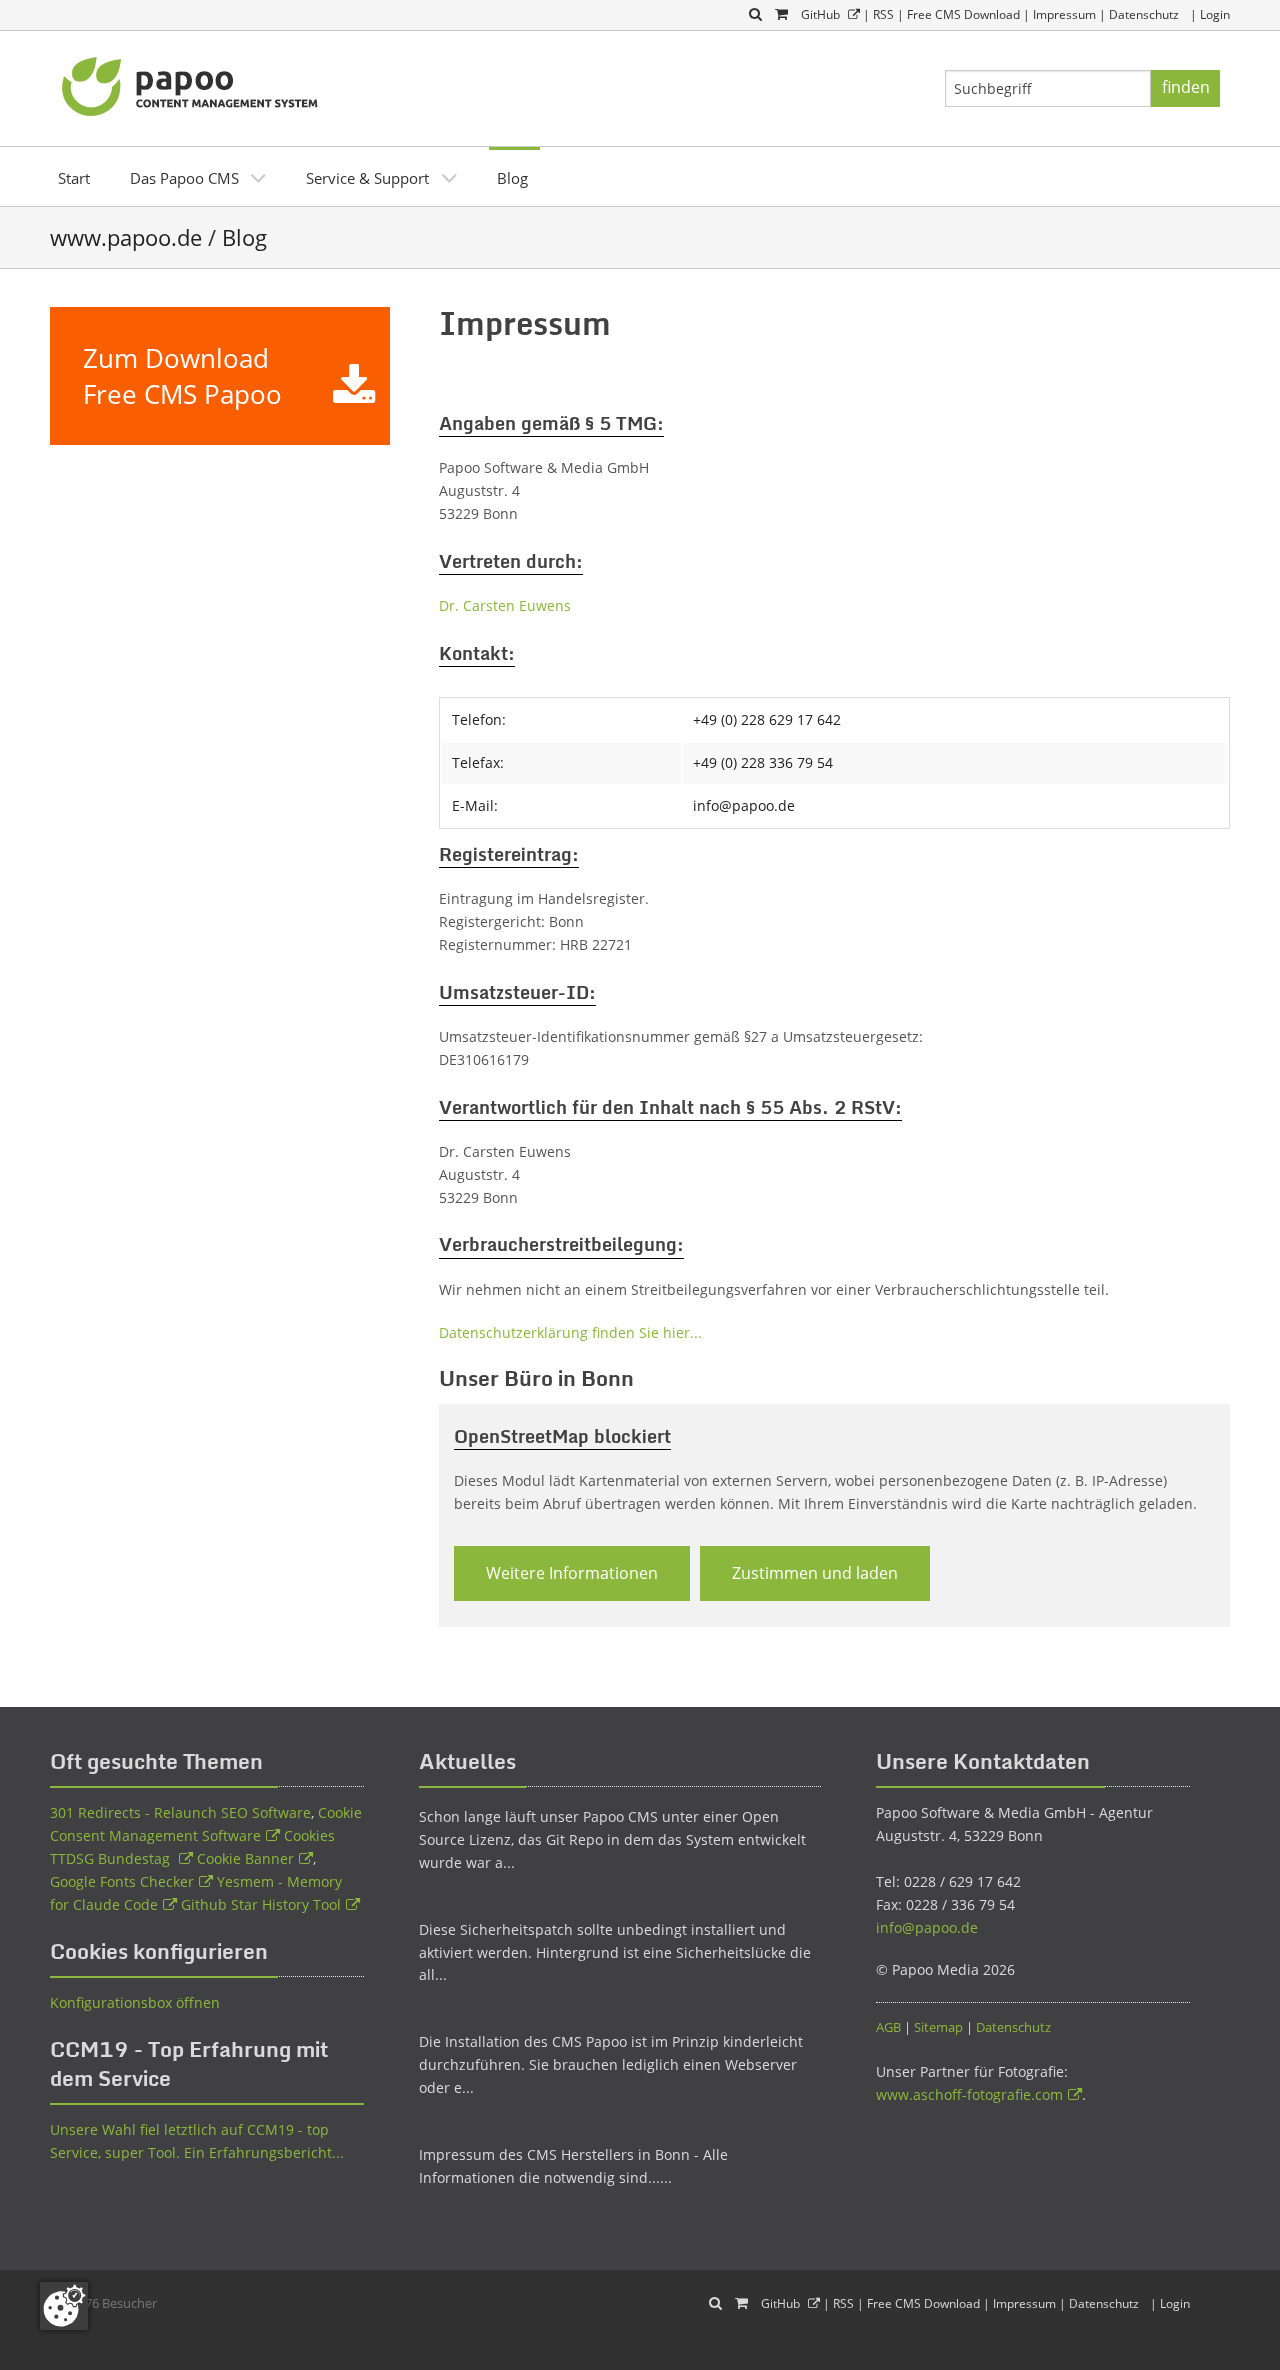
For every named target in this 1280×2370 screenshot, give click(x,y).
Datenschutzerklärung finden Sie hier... (570, 1332)
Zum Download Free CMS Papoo (182, 376)
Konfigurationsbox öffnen (135, 2002)
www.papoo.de (126, 237)
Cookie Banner (245, 1858)
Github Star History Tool (261, 1904)
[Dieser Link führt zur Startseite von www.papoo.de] (192, 84)
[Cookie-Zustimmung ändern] (64, 2306)
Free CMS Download (963, 14)
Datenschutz (1144, 14)
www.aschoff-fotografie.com (969, 2094)
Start (74, 178)
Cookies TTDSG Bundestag (192, 1847)
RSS (883, 14)
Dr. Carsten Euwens (505, 605)
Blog (512, 178)
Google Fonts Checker (122, 1881)
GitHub (820, 14)
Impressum (1064, 14)
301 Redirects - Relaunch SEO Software (180, 1812)
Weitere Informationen (572, 1573)
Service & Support (367, 178)
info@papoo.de (927, 1927)
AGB (888, 2027)
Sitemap (938, 2027)
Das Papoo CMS (184, 178)
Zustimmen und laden (815, 1573)
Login (1215, 14)
